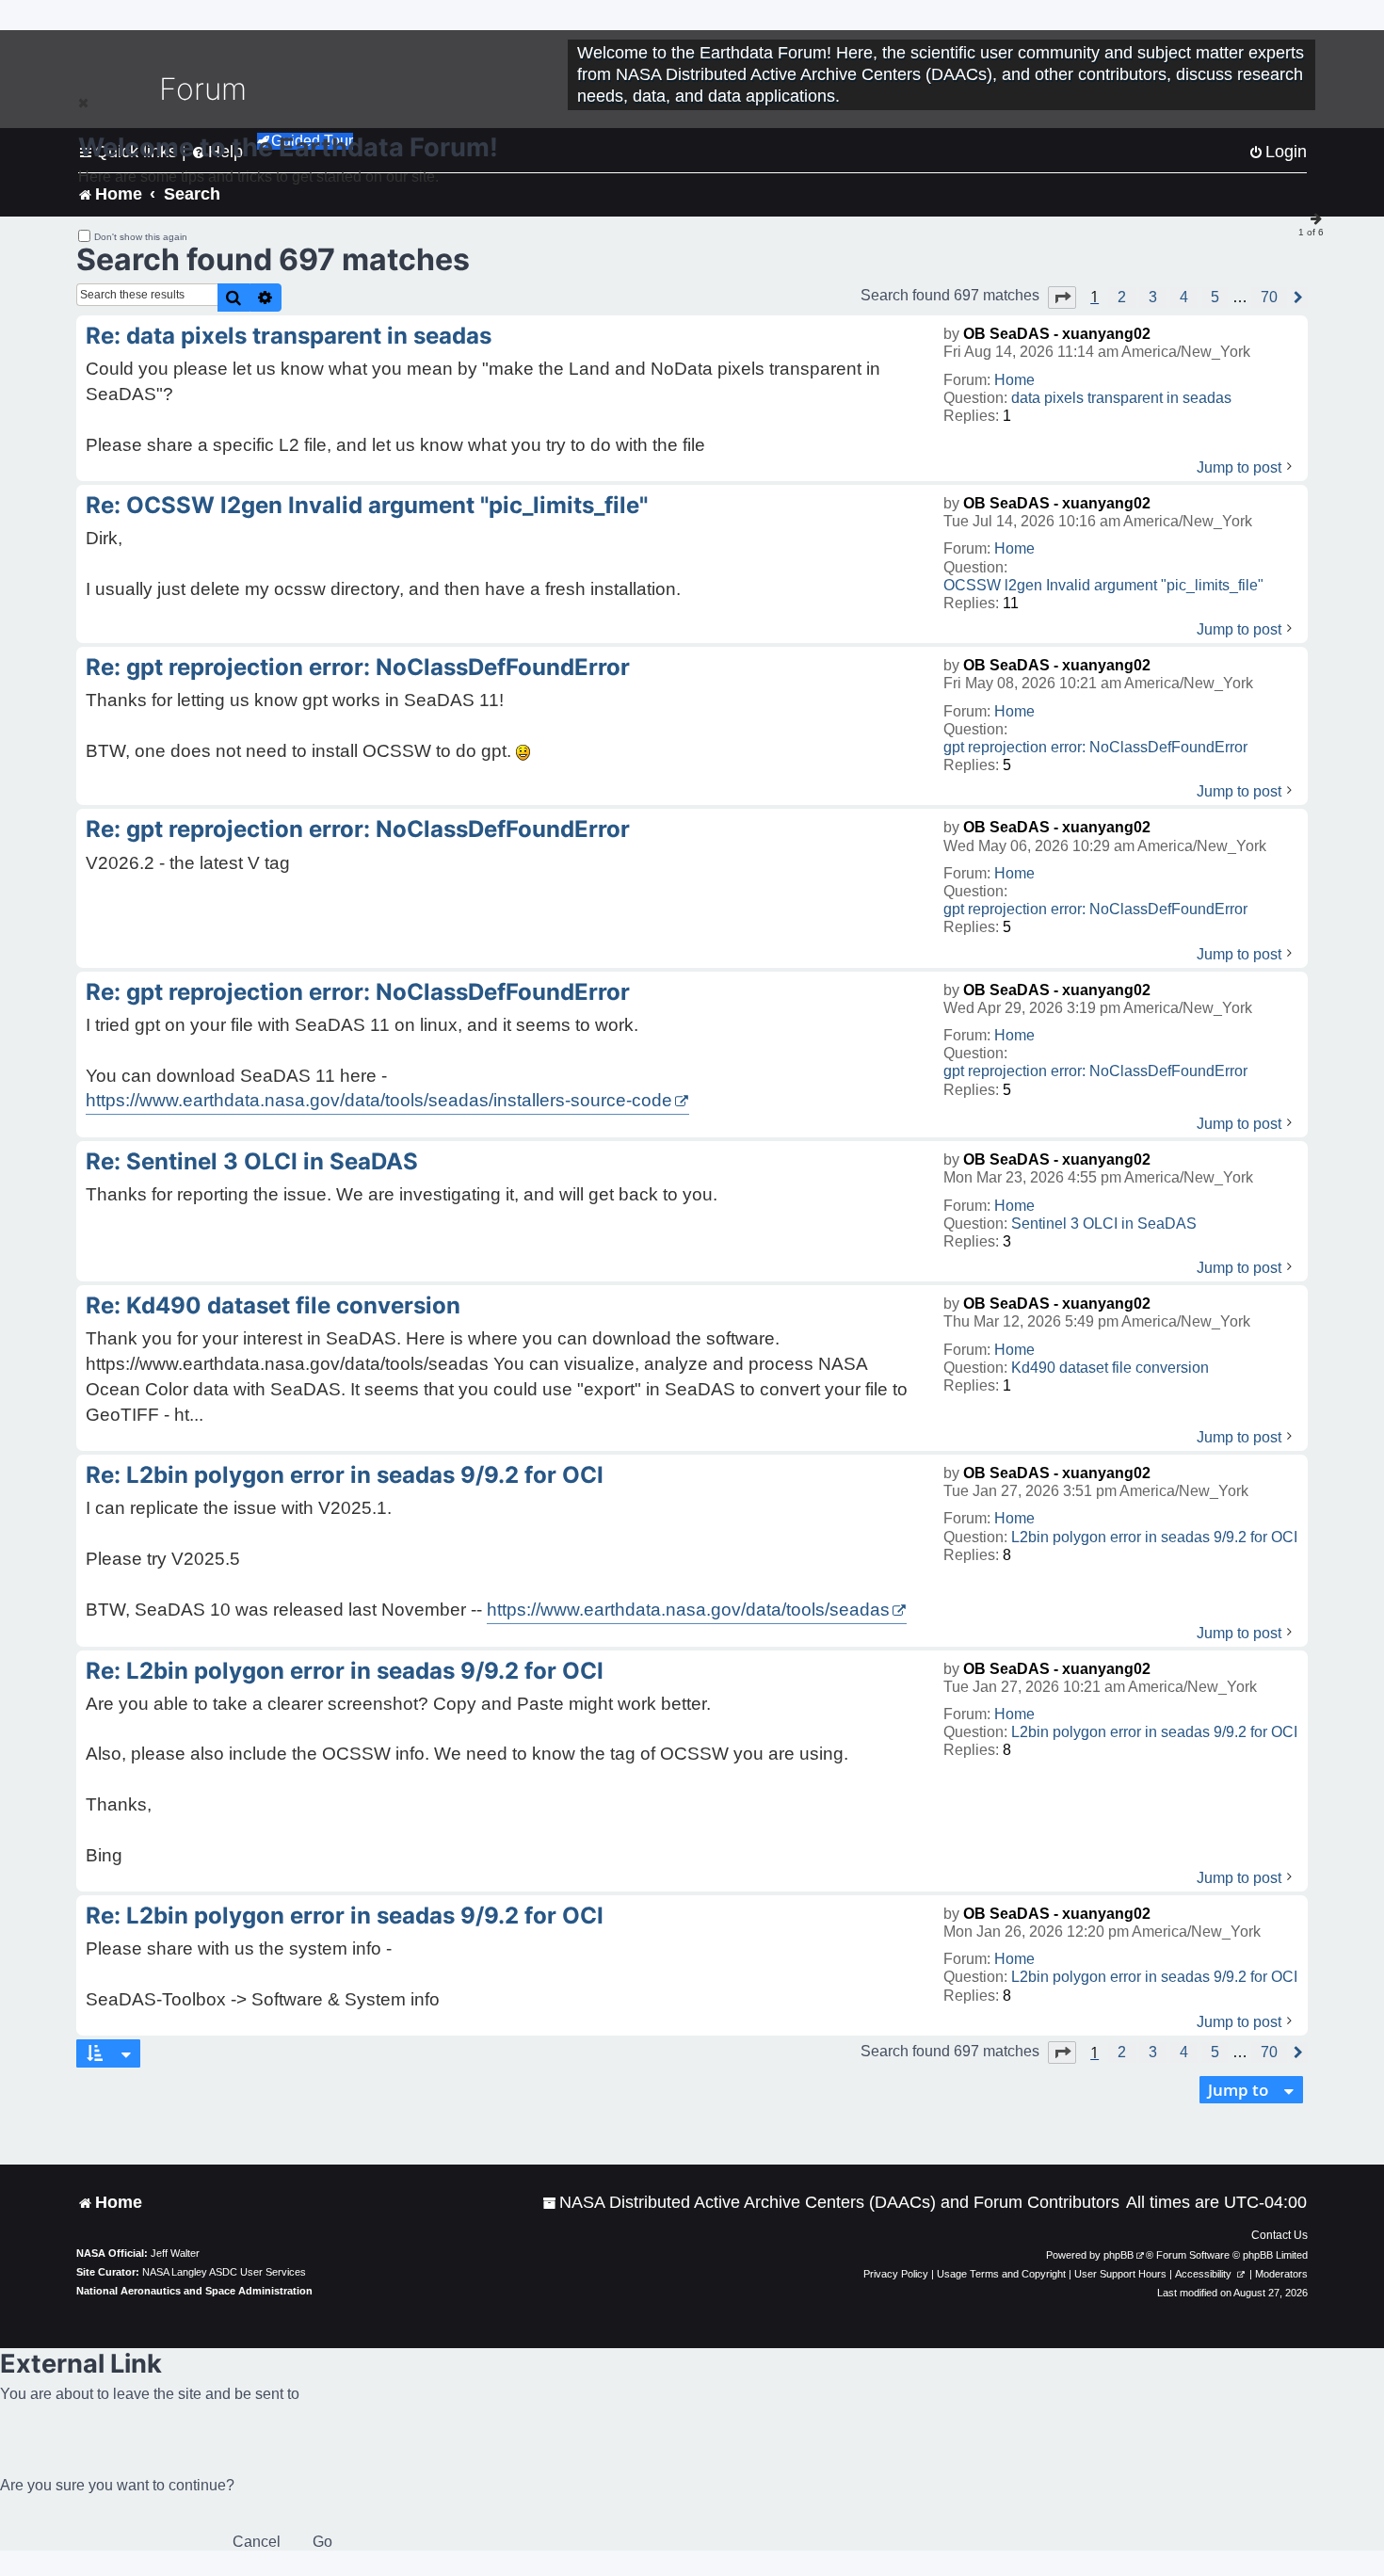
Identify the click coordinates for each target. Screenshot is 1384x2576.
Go (322, 2542)
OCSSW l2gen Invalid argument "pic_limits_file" (1103, 585)
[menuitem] (831, 2203)
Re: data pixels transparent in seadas (289, 336)
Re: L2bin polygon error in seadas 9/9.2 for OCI (345, 1475)
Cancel (257, 2542)
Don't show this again (141, 237)
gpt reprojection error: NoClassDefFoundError (1095, 747)
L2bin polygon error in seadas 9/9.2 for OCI (1154, 1537)
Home (1014, 380)
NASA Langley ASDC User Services (224, 2272)
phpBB (1118, 2255)
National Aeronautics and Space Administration (194, 2291)
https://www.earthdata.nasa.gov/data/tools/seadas (688, 1610)
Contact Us (1279, 2235)
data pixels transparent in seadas (1121, 398)
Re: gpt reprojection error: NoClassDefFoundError (358, 667)
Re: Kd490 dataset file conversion (273, 1305)
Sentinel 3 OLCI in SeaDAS (1104, 1224)
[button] (1062, 298)
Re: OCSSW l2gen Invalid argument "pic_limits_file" (367, 505)
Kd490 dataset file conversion (1110, 1368)
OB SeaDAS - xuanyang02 (1057, 334)
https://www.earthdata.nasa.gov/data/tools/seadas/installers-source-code (379, 1100)
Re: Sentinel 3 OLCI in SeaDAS (252, 1161)
